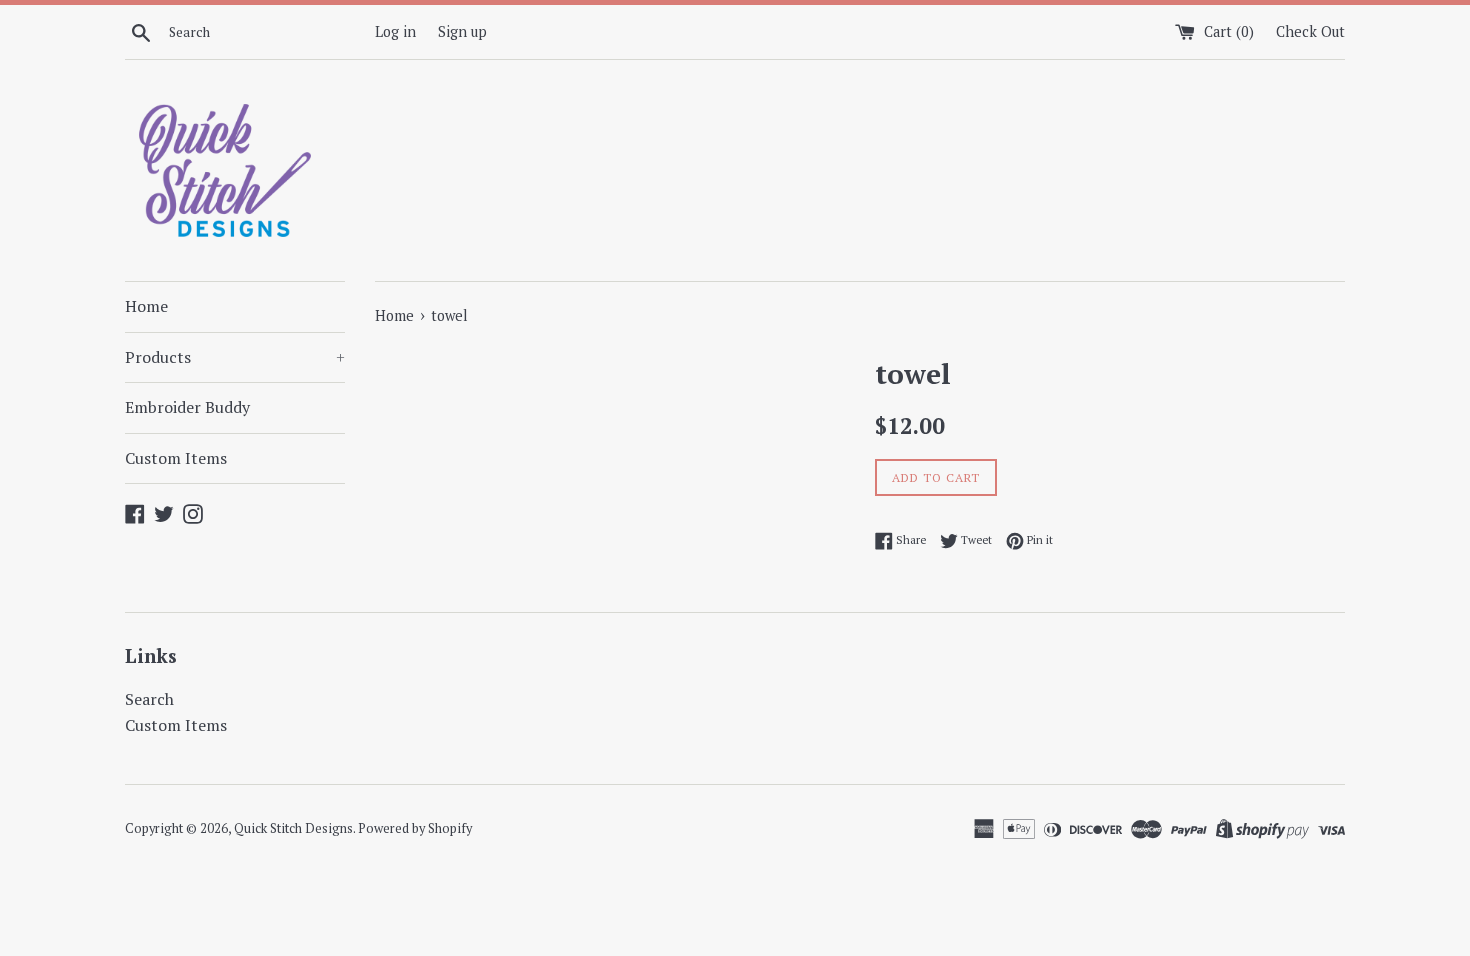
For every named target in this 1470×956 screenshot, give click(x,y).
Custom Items (176, 458)
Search (149, 699)
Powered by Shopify (415, 828)
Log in (395, 31)
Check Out (1310, 31)
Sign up (462, 31)
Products (235, 357)
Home (146, 306)
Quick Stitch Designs (293, 828)
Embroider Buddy (187, 407)
